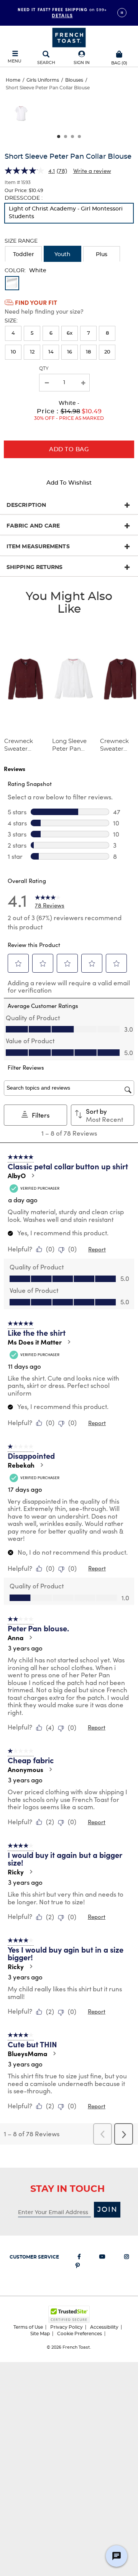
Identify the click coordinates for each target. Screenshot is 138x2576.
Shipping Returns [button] (35, 567)
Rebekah (21, 1465)
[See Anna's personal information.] (30, 1637)
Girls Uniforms (43, 80)
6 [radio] (51, 333)
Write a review (92, 171)
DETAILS (62, 15)
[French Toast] (69, 37)
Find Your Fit (36, 302)
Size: (11, 321)
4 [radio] (13, 333)
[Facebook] (79, 2258)
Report (97, 1249)
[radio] (69, 213)
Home (13, 80)
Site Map (40, 2334)
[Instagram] (127, 2258)
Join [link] (108, 2210)
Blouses (74, 80)
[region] (69, 116)
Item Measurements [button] (38, 547)
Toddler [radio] (24, 255)
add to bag (69, 450)
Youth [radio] (62, 255)
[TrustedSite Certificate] (69, 2314)
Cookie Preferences (80, 2334)
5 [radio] (32, 333)
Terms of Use (28, 2327)
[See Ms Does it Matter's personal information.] (69, 1342)
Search (46, 63)
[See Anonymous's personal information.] (50, 1769)
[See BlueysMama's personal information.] (54, 2053)
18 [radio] (88, 352)
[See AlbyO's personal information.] (33, 1175)
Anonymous (25, 1769)
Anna (16, 1637)
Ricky (16, 1872)
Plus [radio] (102, 255)
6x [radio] (70, 333)
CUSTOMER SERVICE (34, 2257)
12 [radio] (32, 352)
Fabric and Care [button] (33, 526)
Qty (44, 368)
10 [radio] (13, 352)
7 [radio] (89, 333)
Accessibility (104, 2327)
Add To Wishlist (69, 483)
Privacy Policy (67, 2327)
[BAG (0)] (119, 53)
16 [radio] (70, 352)
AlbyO (17, 1175)
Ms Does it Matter (35, 1342)
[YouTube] (102, 2258)
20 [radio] (107, 352)
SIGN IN (82, 63)
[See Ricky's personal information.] (31, 1872)
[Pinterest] (78, 2267)
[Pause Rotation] (122, 13)
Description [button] (26, 505)
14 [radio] (51, 352)
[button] (82, 58)
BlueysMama (27, 2053)
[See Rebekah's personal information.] (41, 1465)
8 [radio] (107, 333)
